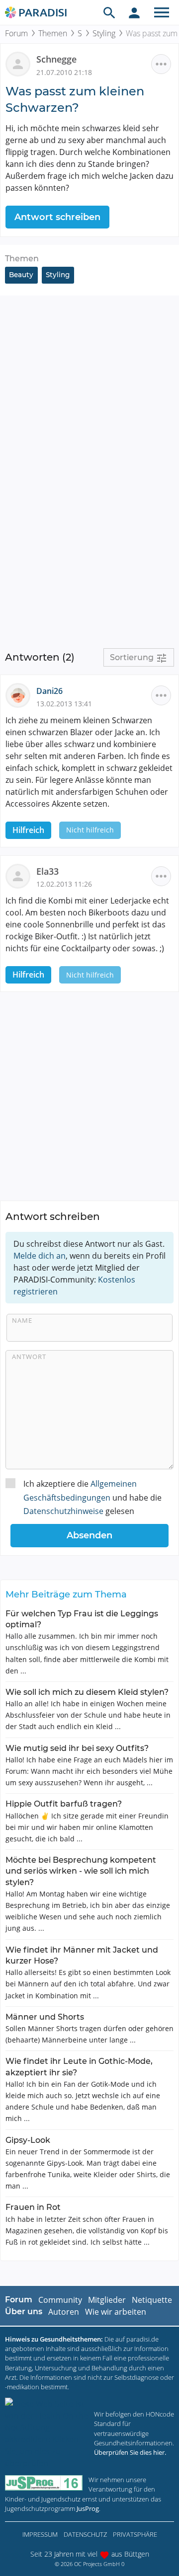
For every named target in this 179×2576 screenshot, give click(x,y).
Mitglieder (107, 2300)
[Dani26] (21, 695)
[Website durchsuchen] (109, 12)
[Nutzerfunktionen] (134, 12)
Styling (104, 33)
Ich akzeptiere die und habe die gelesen (92, 1497)
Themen (53, 33)
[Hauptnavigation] (162, 12)
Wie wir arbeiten (116, 2312)
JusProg (88, 2508)
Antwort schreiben (57, 217)
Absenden (89, 1535)
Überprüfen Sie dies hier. (130, 2452)
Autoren (64, 2312)
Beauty (21, 275)
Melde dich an (40, 1256)
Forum (16, 33)
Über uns (24, 2311)
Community (60, 2300)
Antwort (29, 1357)
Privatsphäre (135, 2534)
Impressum (40, 2534)
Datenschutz (85, 2534)
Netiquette (152, 2300)
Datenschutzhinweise (63, 1511)
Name (22, 1320)
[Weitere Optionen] (161, 64)
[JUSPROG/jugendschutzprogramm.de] (44, 2483)
